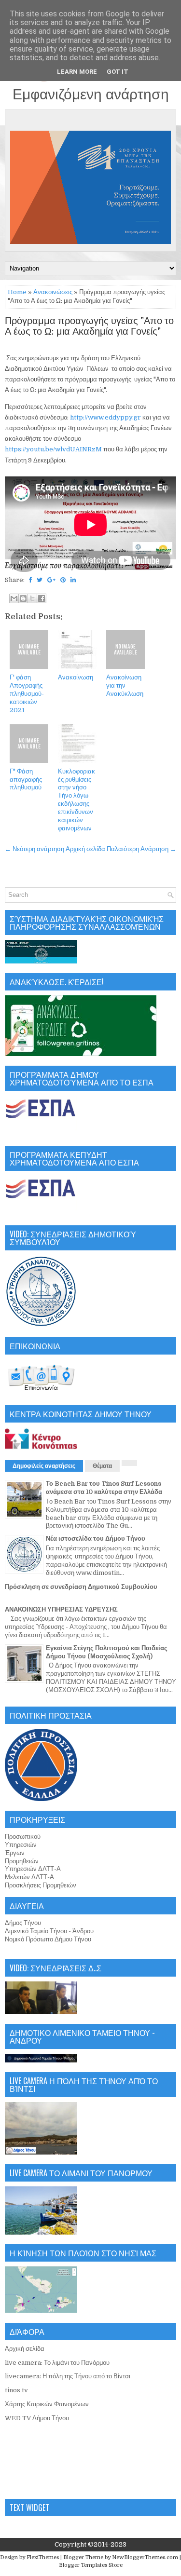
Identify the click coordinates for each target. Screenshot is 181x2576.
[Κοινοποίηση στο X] (32, 598)
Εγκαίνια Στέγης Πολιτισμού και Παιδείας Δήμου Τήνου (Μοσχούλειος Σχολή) (107, 1652)
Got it (118, 72)
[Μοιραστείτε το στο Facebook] (42, 598)
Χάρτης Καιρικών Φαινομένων (47, 2404)
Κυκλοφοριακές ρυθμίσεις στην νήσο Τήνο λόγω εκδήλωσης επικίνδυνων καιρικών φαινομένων (77, 800)
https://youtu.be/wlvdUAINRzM (54, 449)
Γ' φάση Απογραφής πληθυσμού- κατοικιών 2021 (27, 694)
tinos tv (16, 2390)
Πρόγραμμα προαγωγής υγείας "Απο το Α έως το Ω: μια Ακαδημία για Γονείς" (89, 326)
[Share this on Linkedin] (73, 580)
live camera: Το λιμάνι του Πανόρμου (57, 2363)
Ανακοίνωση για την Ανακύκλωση (125, 685)
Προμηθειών (22, 1861)
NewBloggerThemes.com (145, 2557)
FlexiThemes (43, 2557)
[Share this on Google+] (51, 580)
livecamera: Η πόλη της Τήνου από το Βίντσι (68, 2376)
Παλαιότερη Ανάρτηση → (141, 849)
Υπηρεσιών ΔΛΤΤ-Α (33, 1869)
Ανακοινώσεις (53, 292)
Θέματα (102, 1466)
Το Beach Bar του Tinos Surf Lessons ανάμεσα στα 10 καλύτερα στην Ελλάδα (104, 1488)
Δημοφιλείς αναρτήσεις (44, 1466)
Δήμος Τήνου (23, 1923)
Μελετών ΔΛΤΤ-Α (29, 1877)
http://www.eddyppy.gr (106, 417)
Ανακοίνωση (76, 677)
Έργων (15, 1853)
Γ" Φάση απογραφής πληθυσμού (26, 780)
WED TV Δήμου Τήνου (37, 2418)
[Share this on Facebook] (30, 580)
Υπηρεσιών (21, 1845)
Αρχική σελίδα (85, 849)
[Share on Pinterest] (63, 580)
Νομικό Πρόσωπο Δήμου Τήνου (48, 1939)
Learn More (77, 72)
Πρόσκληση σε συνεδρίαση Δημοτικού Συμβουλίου (81, 1587)
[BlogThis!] (23, 598)
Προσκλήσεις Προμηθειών (41, 1885)
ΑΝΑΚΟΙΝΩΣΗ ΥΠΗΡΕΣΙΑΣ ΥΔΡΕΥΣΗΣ (61, 1609)
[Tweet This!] (40, 580)
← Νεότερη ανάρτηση (35, 849)
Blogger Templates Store (91, 2565)
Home (17, 292)
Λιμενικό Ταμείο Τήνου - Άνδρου (49, 1931)
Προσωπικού (23, 1837)
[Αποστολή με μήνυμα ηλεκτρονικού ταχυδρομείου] (14, 598)
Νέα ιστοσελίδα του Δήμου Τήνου (96, 1539)
